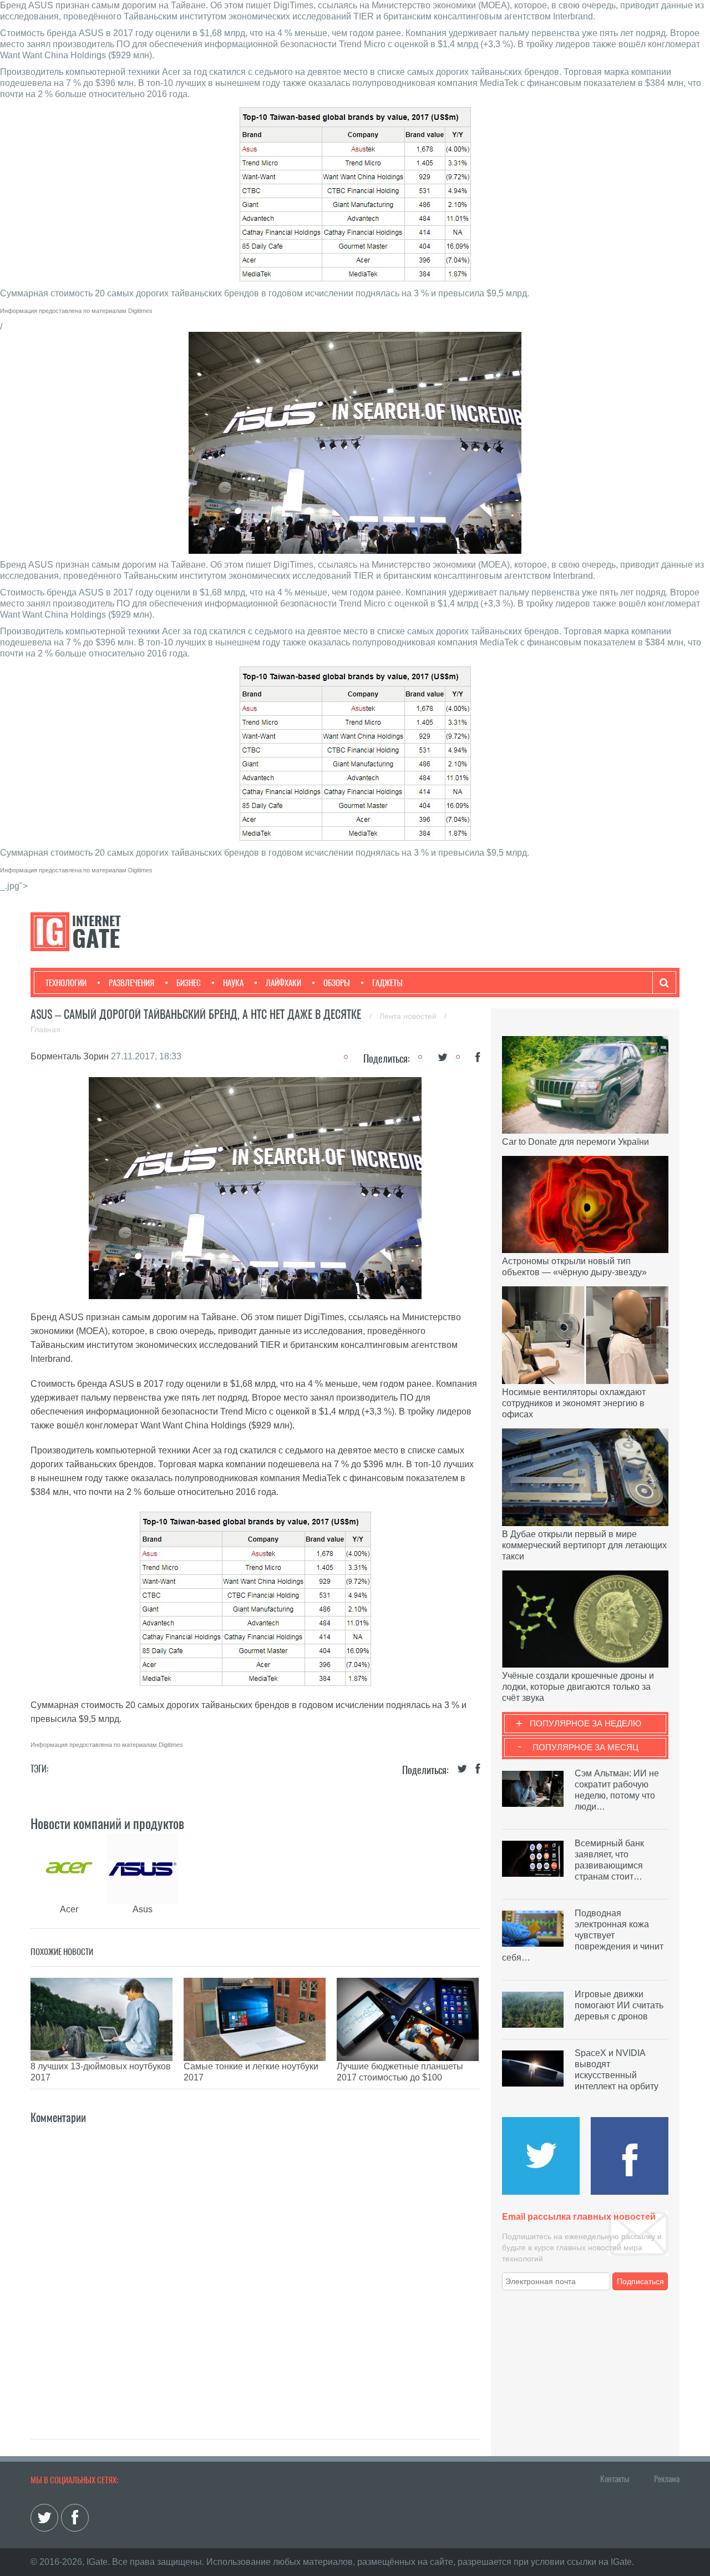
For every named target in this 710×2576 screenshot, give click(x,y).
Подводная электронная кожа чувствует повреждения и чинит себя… (583, 1935)
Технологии (66, 983)
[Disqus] (255, 2265)
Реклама (667, 2479)
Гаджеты (387, 983)
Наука (233, 983)
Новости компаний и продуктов (107, 1824)
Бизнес (189, 983)
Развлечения (131, 983)
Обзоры (337, 983)
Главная (45, 1029)
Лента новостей (409, 1016)
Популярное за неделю (585, 1723)
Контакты (615, 2479)
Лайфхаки (283, 983)
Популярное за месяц (585, 1747)
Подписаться (640, 2281)
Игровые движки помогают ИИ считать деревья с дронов (619, 2005)
